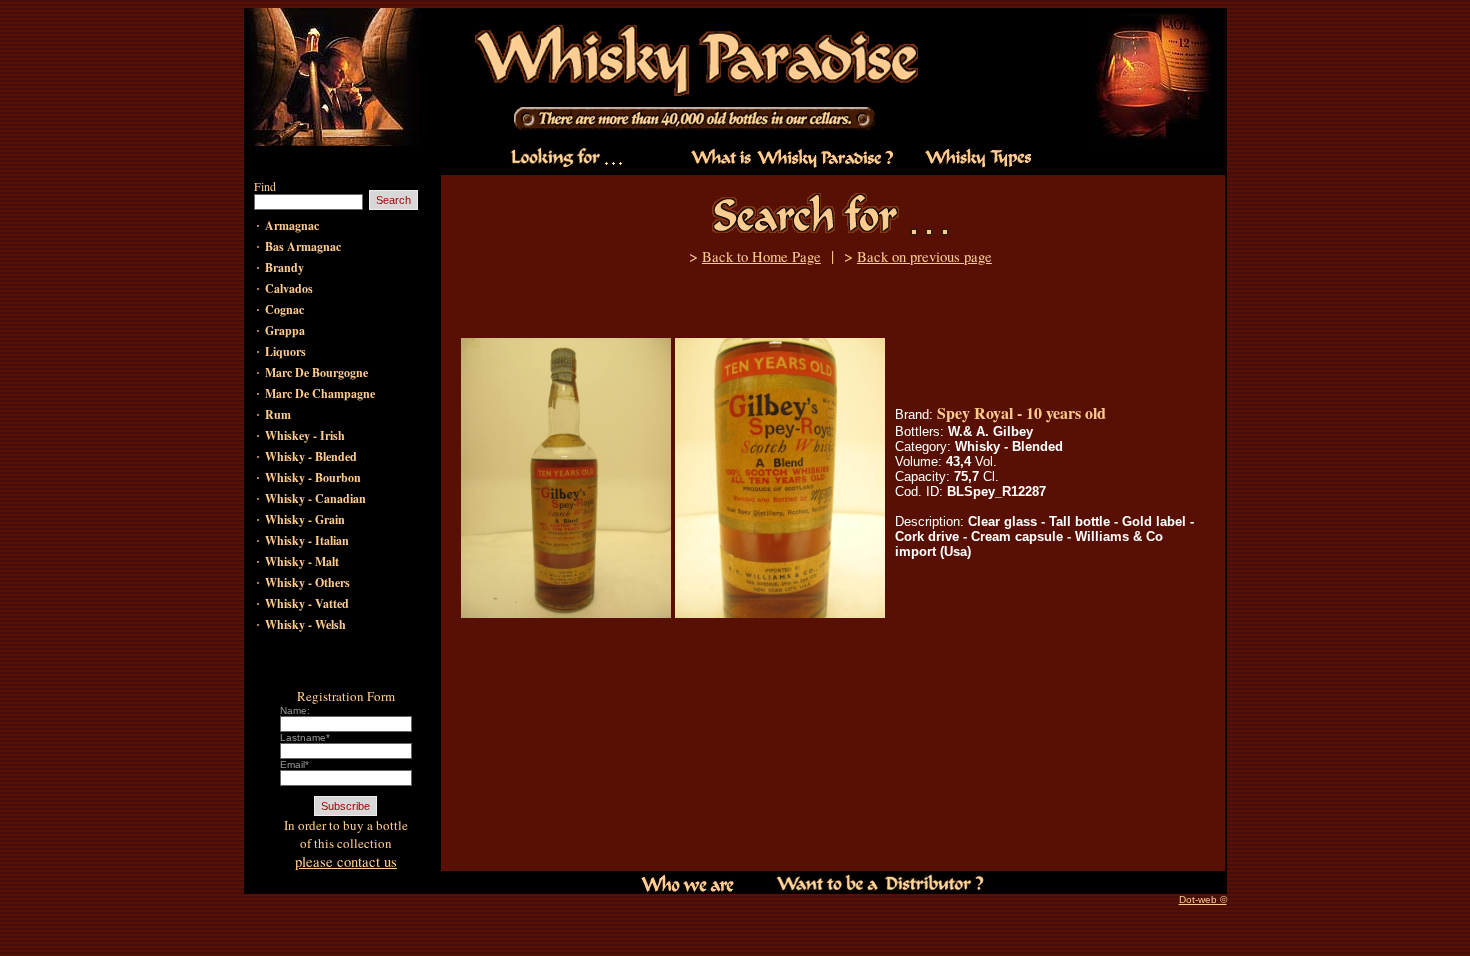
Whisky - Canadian (315, 498)
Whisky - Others (307, 582)
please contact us (346, 861)
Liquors (285, 351)
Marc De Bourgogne (316, 372)
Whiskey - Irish (305, 435)
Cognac (284, 309)
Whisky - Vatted (307, 603)
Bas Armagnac (303, 246)
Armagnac (292, 225)
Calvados (289, 288)
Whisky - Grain (305, 519)
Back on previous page (924, 256)
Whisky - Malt (302, 561)
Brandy (284, 267)
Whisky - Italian (307, 540)
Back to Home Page (761, 256)
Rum (278, 414)
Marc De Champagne (320, 393)
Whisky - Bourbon (313, 477)
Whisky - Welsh (305, 624)
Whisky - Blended (311, 456)
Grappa (285, 330)
